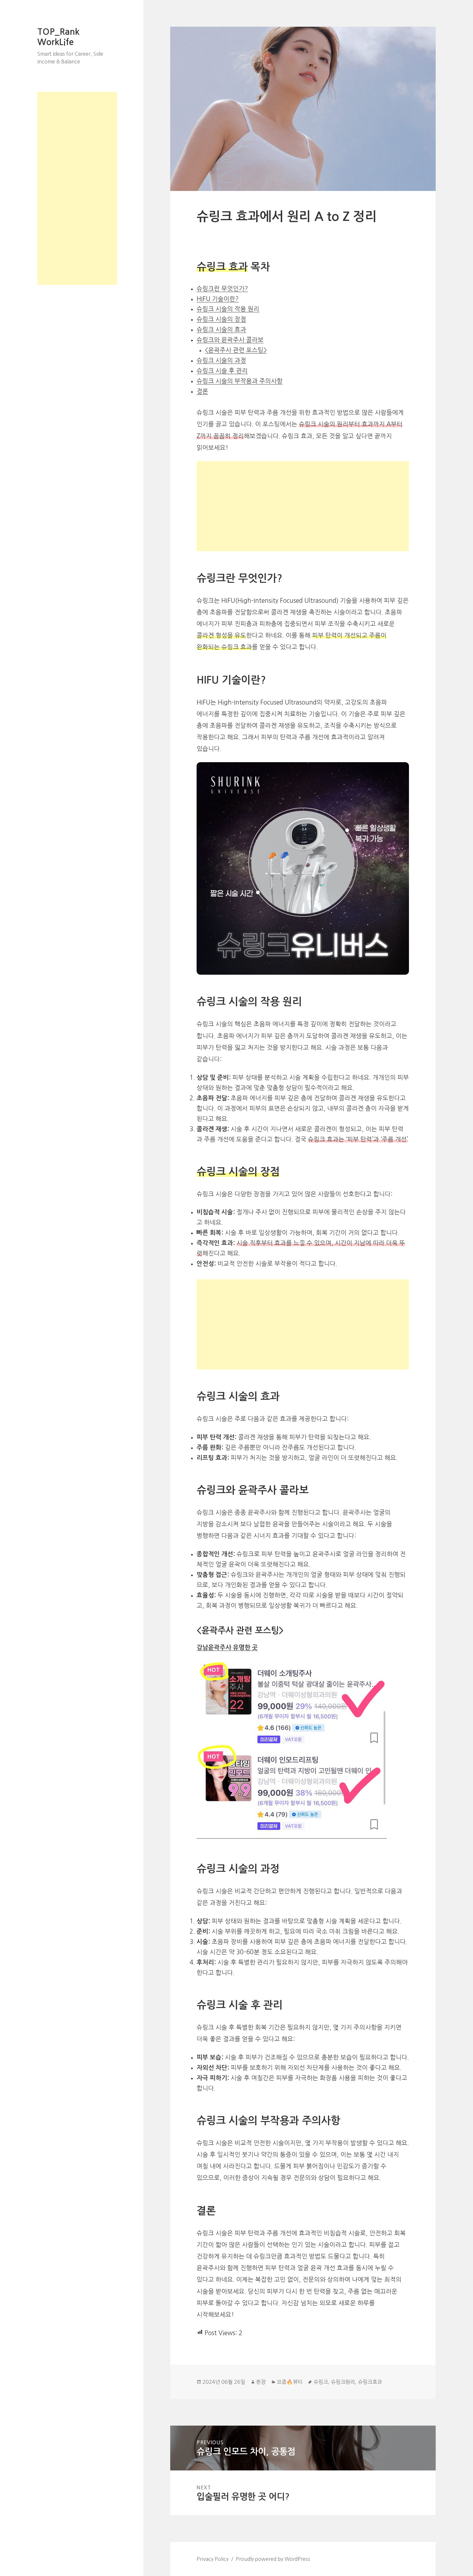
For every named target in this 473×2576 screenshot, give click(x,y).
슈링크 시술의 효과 (221, 330)
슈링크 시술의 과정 (221, 360)
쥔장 (261, 2382)
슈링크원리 (343, 2382)
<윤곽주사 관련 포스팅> (236, 350)
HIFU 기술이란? (218, 299)
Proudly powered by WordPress (273, 2559)
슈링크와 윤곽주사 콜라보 (230, 340)
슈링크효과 (370, 2382)
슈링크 (321, 2382)
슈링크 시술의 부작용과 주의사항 (240, 381)
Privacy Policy (213, 2559)
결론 (202, 391)
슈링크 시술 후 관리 (222, 371)
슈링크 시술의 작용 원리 (228, 309)
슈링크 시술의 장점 (221, 319)
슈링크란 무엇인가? (222, 289)
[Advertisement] (77, 188)
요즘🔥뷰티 (290, 2382)
